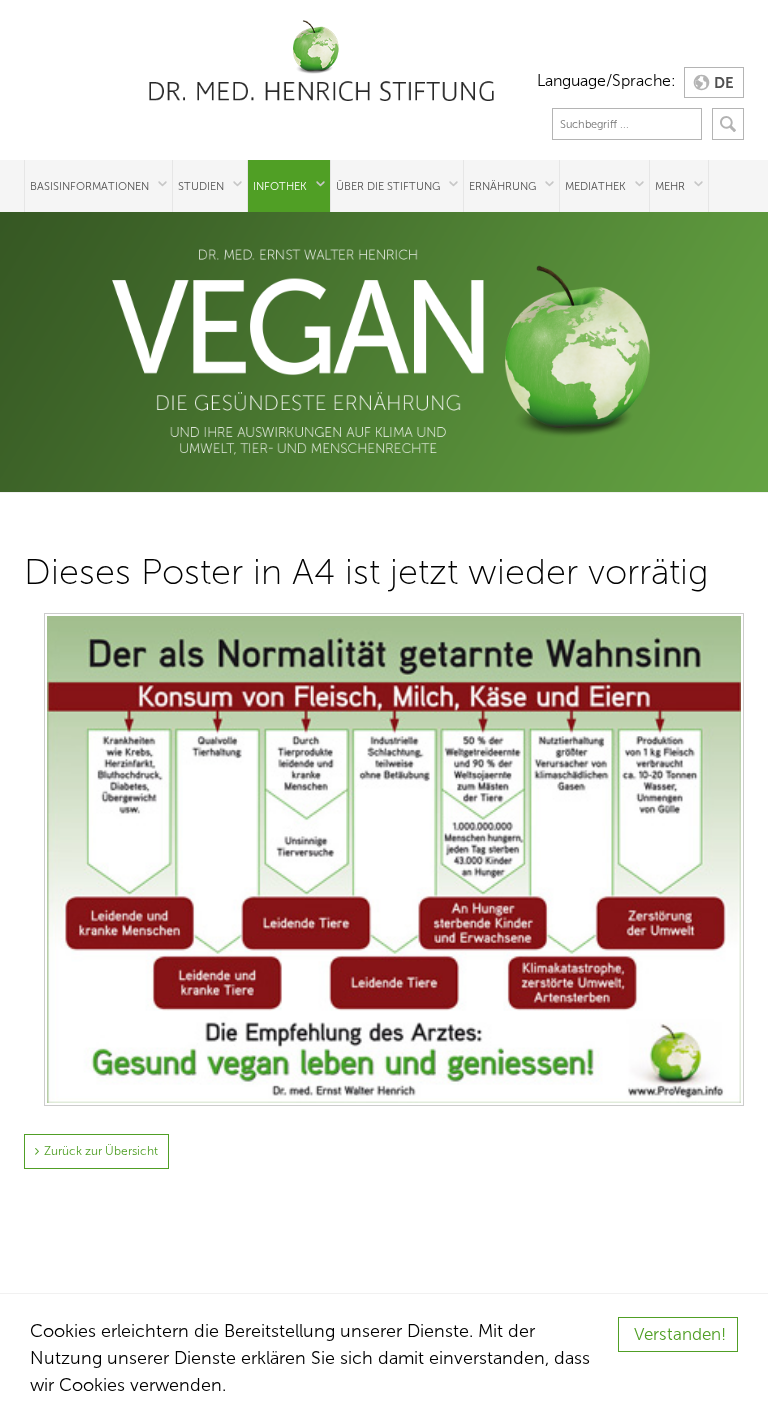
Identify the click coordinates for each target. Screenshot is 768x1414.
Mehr (670, 186)
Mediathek (595, 186)
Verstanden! (680, 1334)
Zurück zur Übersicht (101, 1151)
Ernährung (502, 186)
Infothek (280, 186)
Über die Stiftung (388, 186)
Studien (201, 186)
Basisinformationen (89, 186)
